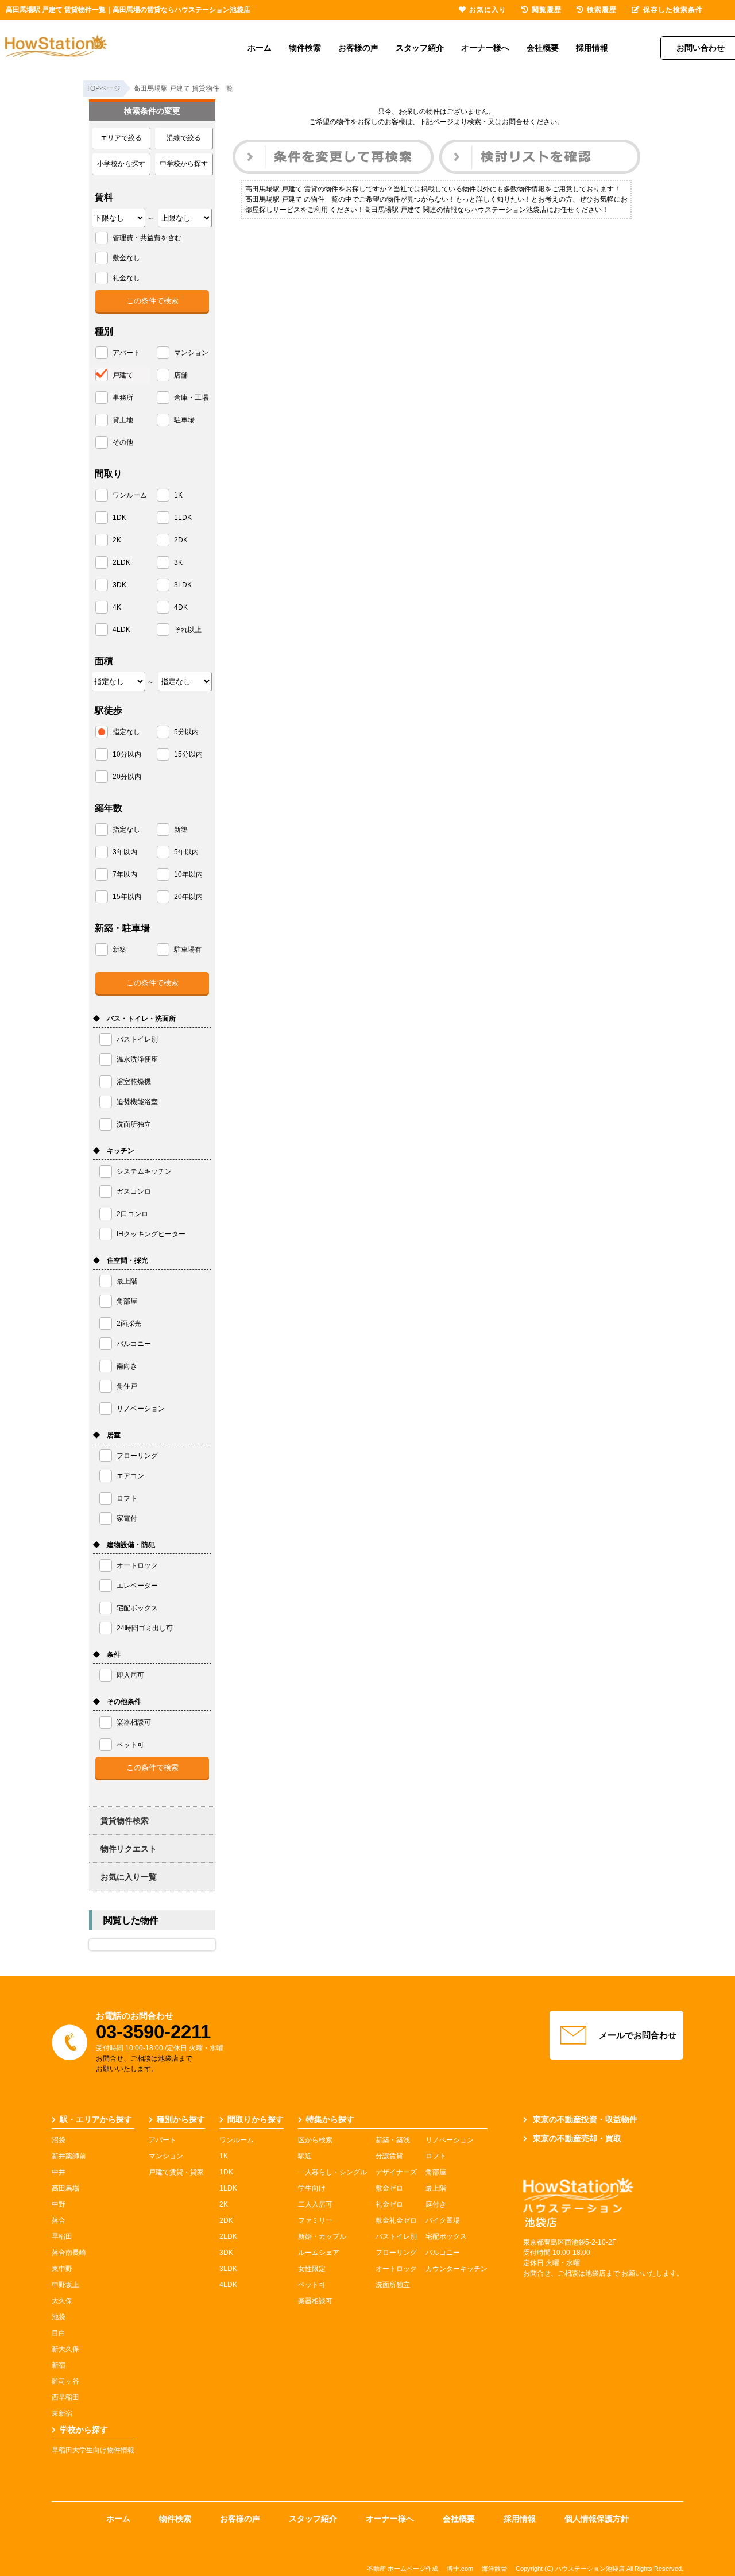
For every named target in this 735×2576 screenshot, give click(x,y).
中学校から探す (184, 164)
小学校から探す (121, 164)
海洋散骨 (494, 2569)
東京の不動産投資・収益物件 (585, 2119)
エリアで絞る (121, 138)
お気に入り (488, 10)
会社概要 (543, 48)
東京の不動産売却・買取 (577, 2138)
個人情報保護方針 (597, 2519)
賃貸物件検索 (125, 1821)
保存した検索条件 (673, 10)
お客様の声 (358, 48)
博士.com (460, 2569)
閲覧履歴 (547, 10)
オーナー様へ (485, 48)
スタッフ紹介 (420, 48)
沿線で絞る (184, 138)
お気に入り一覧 (129, 1877)
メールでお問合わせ (638, 2035)
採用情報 (592, 48)
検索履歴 (602, 10)
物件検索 (305, 48)
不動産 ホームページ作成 (403, 2569)
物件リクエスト (129, 1849)
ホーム (260, 48)
